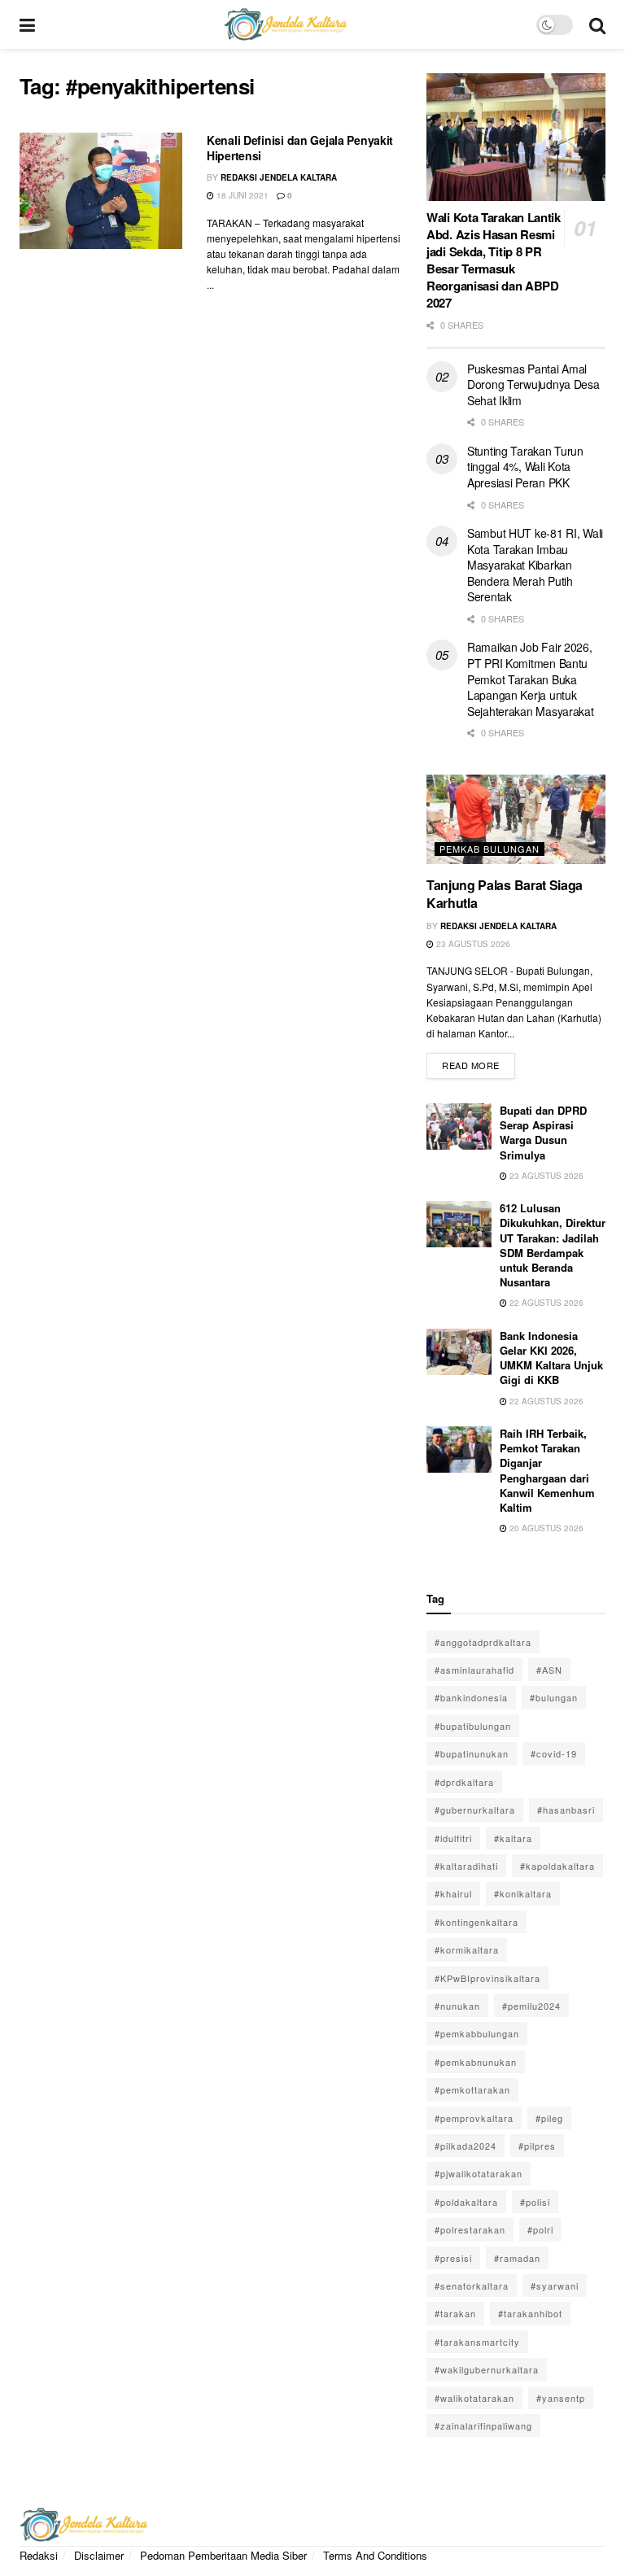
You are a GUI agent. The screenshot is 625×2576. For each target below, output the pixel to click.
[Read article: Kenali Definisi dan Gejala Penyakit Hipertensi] (101, 191)
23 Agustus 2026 (472, 944)
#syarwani (555, 2286)
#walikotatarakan (474, 2398)
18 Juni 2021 (241, 195)
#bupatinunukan (472, 1753)
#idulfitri (453, 1838)
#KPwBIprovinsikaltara (487, 1978)
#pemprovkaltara (474, 2118)
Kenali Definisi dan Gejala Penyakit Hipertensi (300, 148)
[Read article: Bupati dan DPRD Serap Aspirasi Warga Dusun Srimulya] (459, 1126)
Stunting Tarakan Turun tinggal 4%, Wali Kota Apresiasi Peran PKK (525, 467)
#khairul (453, 1893)
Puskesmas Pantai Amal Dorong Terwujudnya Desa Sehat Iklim (533, 384)
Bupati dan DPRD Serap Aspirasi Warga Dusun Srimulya (543, 1133)
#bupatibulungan (473, 1726)
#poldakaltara (466, 2202)
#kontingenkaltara (476, 1922)
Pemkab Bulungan (490, 849)
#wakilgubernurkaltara (487, 2369)
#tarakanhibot (530, 2313)
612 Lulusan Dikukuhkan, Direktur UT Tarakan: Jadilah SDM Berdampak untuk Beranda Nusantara (553, 1245)
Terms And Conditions (375, 2555)
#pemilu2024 (531, 2006)
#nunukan (457, 2006)
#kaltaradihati (466, 1866)
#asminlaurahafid (474, 1670)
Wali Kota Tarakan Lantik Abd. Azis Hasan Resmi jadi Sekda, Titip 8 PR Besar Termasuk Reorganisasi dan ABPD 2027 (494, 260)
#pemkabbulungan (477, 2033)
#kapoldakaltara (557, 1866)
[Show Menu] (27, 24)
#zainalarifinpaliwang (483, 2425)
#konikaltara (523, 1893)
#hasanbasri (566, 1810)
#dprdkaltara (464, 1782)
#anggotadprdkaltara (483, 1642)
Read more (479, 1062)
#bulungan (554, 1697)
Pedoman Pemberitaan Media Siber (223, 2555)
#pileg (549, 2118)
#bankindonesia (471, 1697)
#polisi (535, 2202)
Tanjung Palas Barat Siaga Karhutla (505, 894)
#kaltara (513, 1838)
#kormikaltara (467, 1949)
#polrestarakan (470, 2229)
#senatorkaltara (472, 2286)
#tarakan (455, 2313)
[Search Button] (597, 24)
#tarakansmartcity (477, 2342)
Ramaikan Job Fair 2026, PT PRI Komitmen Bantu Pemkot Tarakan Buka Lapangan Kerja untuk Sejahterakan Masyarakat (531, 679)
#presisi (453, 2258)
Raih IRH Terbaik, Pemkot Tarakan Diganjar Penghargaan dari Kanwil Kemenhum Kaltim (547, 1470)
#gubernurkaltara (475, 1810)
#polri (540, 2229)
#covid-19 (554, 1753)
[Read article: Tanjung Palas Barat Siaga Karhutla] (516, 819)
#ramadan (517, 2258)
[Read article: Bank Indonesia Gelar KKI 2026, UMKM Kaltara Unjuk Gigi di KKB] (459, 1352)
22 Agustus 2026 (545, 1303)
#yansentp (561, 2398)
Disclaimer (99, 2555)
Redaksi (39, 2555)
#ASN (549, 1670)
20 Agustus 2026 (545, 1528)
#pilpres (537, 2146)
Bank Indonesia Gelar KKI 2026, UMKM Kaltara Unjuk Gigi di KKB (551, 1358)
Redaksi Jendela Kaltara (279, 177)
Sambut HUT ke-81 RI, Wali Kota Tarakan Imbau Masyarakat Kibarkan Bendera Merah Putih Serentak (535, 565)
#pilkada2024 (465, 2146)
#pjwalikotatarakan (479, 2173)
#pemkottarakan (472, 2089)
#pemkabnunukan (476, 2062)
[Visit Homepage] (286, 24)
